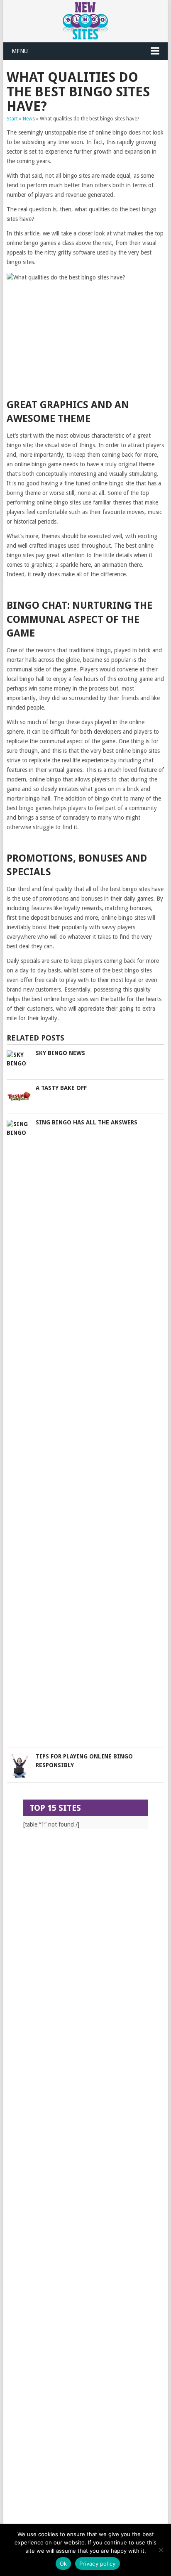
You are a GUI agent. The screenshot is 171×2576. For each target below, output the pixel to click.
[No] (161, 2550)
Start (12, 119)
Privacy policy (98, 2564)
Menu (20, 51)
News (29, 119)
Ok (64, 2564)
